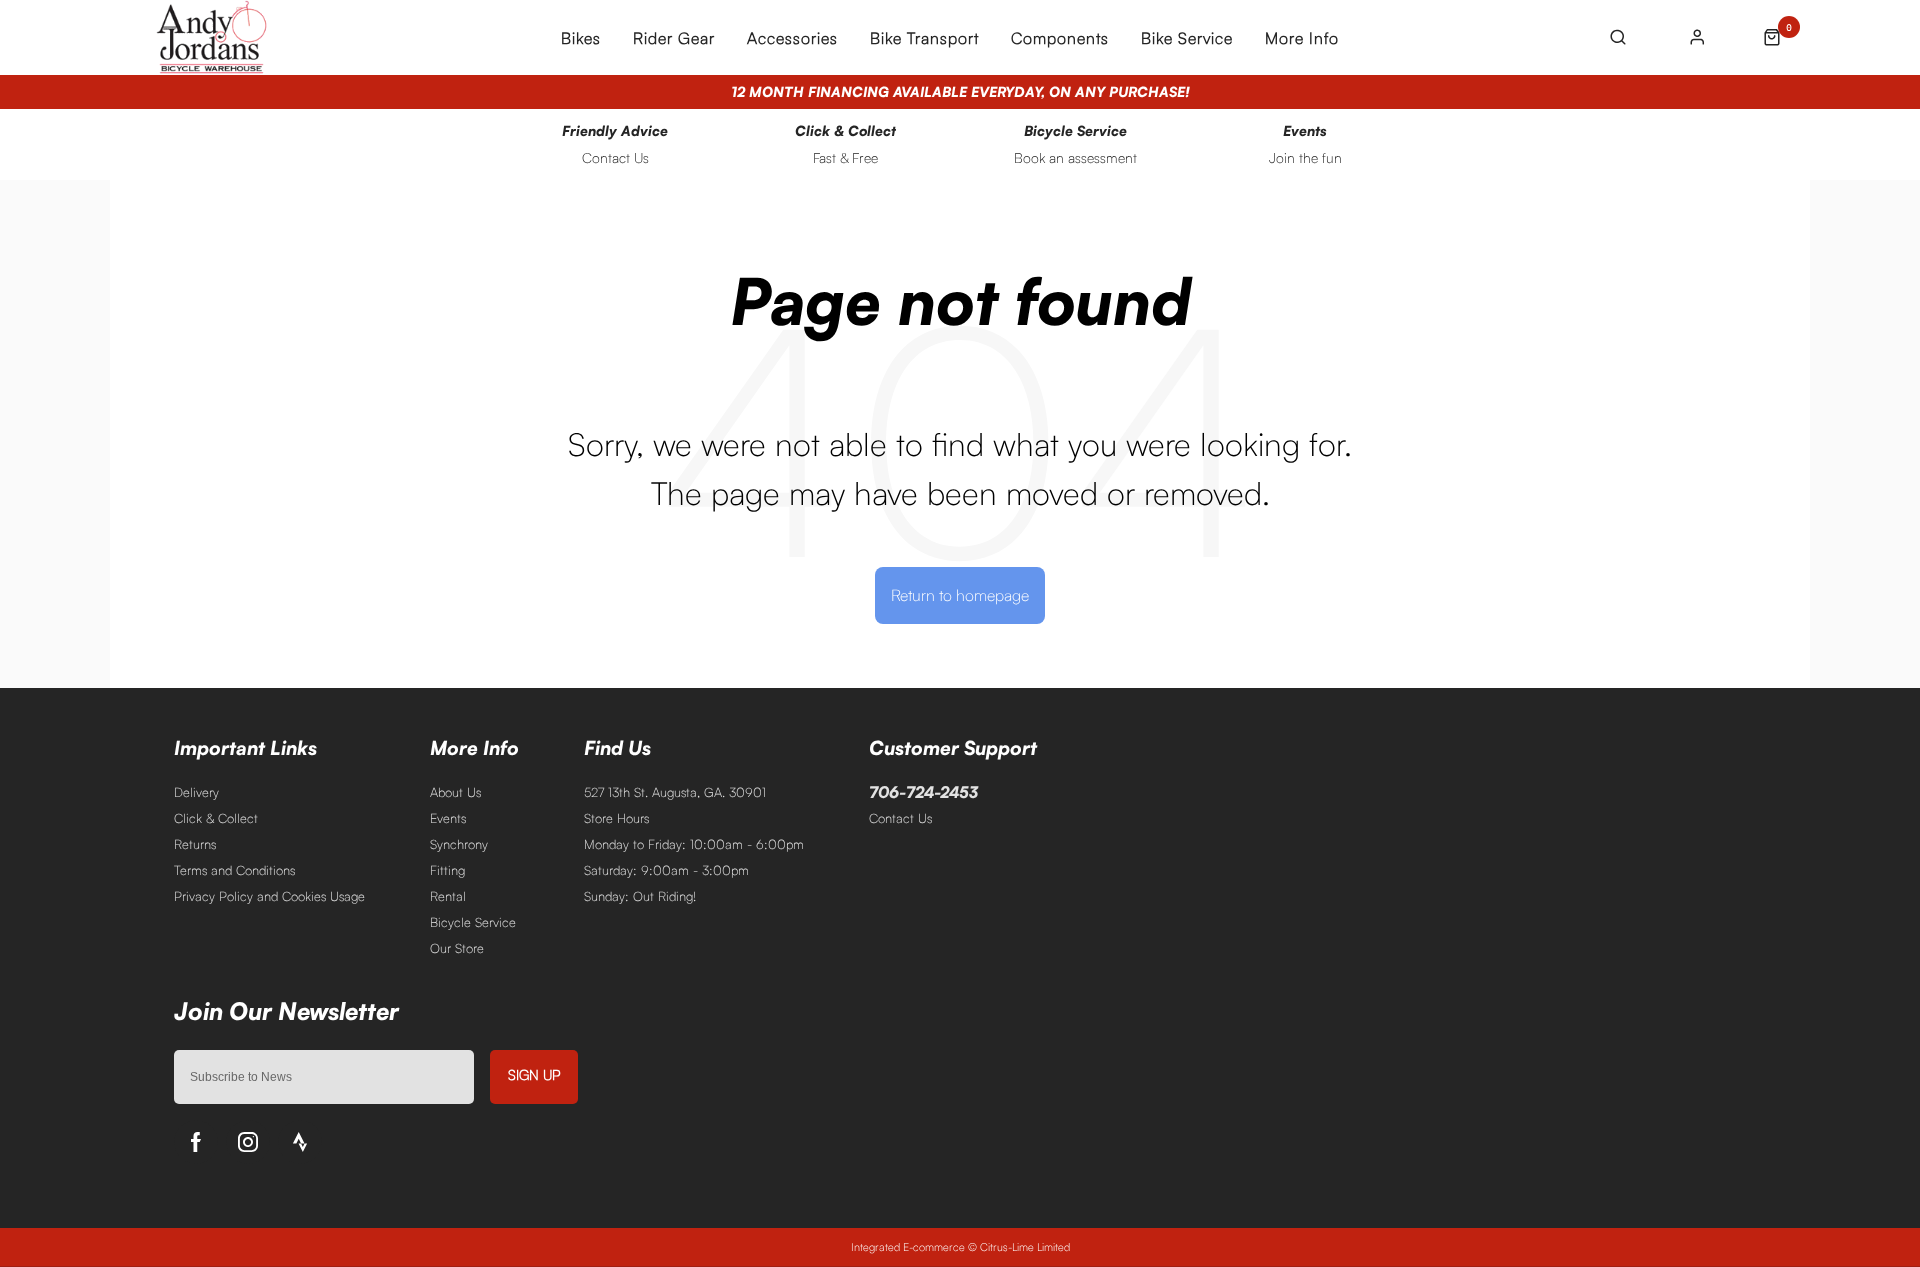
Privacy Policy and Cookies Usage (269, 896)
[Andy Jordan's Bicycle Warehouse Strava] (300, 1142)
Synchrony (459, 844)
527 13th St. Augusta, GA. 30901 (675, 792)
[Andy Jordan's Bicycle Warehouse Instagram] (248, 1142)
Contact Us (900, 818)
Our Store (457, 948)
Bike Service (1187, 38)
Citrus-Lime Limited (1025, 1247)
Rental (448, 896)
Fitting (447, 870)
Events (448, 818)
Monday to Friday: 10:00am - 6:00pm (694, 844)
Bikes (581, 38)
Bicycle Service (473, 922)
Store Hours (616, 818)
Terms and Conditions (234, 870)
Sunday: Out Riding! (640, 896)
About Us (455, 792)
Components (1060, 38)
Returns (195, 844)
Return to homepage (960, 595)
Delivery (196, 792)
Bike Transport (924, 38)
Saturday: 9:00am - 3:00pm (666, 870)
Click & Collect (216, 818)
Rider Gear (674, 38)
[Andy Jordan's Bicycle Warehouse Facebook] (196, 1142)
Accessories (792, 38)
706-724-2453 (923, 792)
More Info (1302, 38)
